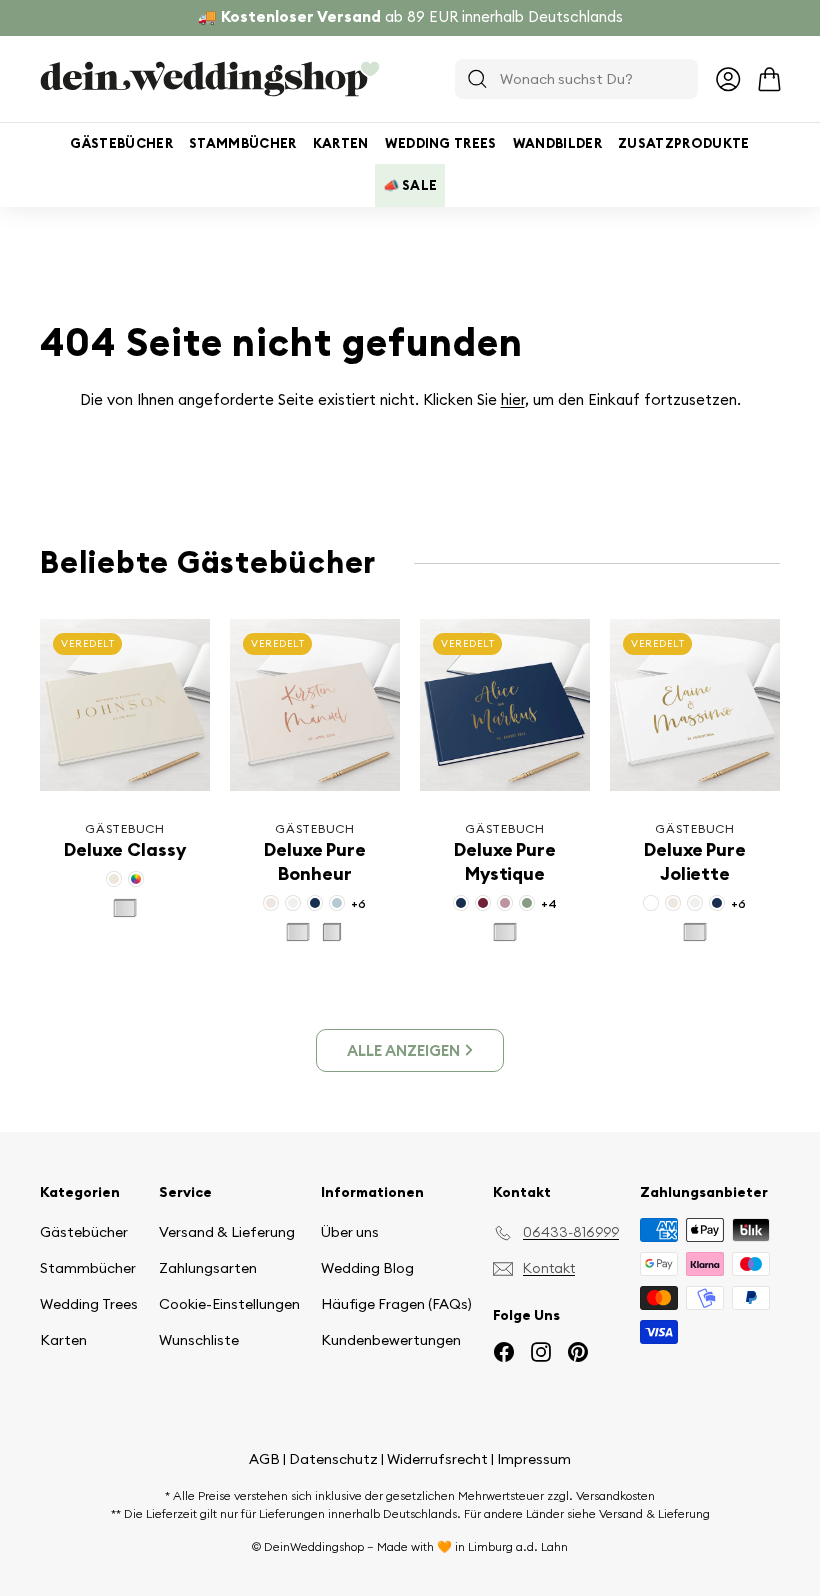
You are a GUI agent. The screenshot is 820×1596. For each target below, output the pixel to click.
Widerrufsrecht (437, 1459)
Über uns (350, 1232)
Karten (341, 143)
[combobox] (576, 79)
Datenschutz (333, 1459)
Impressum (534, 1459)
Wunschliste (199, 1340)
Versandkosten (615, 1495)
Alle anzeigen (403, 1050)
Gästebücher (121, 143)
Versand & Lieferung (227, 1232)
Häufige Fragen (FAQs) (396, 1304)
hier (513, 399)
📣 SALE (410, 185)
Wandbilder (557, 143)
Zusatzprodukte (684, 143)
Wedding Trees (441, 143)
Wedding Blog (367, 1268)
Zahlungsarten (208, 1268)
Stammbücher (243, 143)
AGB (264, 1459)
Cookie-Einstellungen (229, 1304)
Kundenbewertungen (391, 1340)
